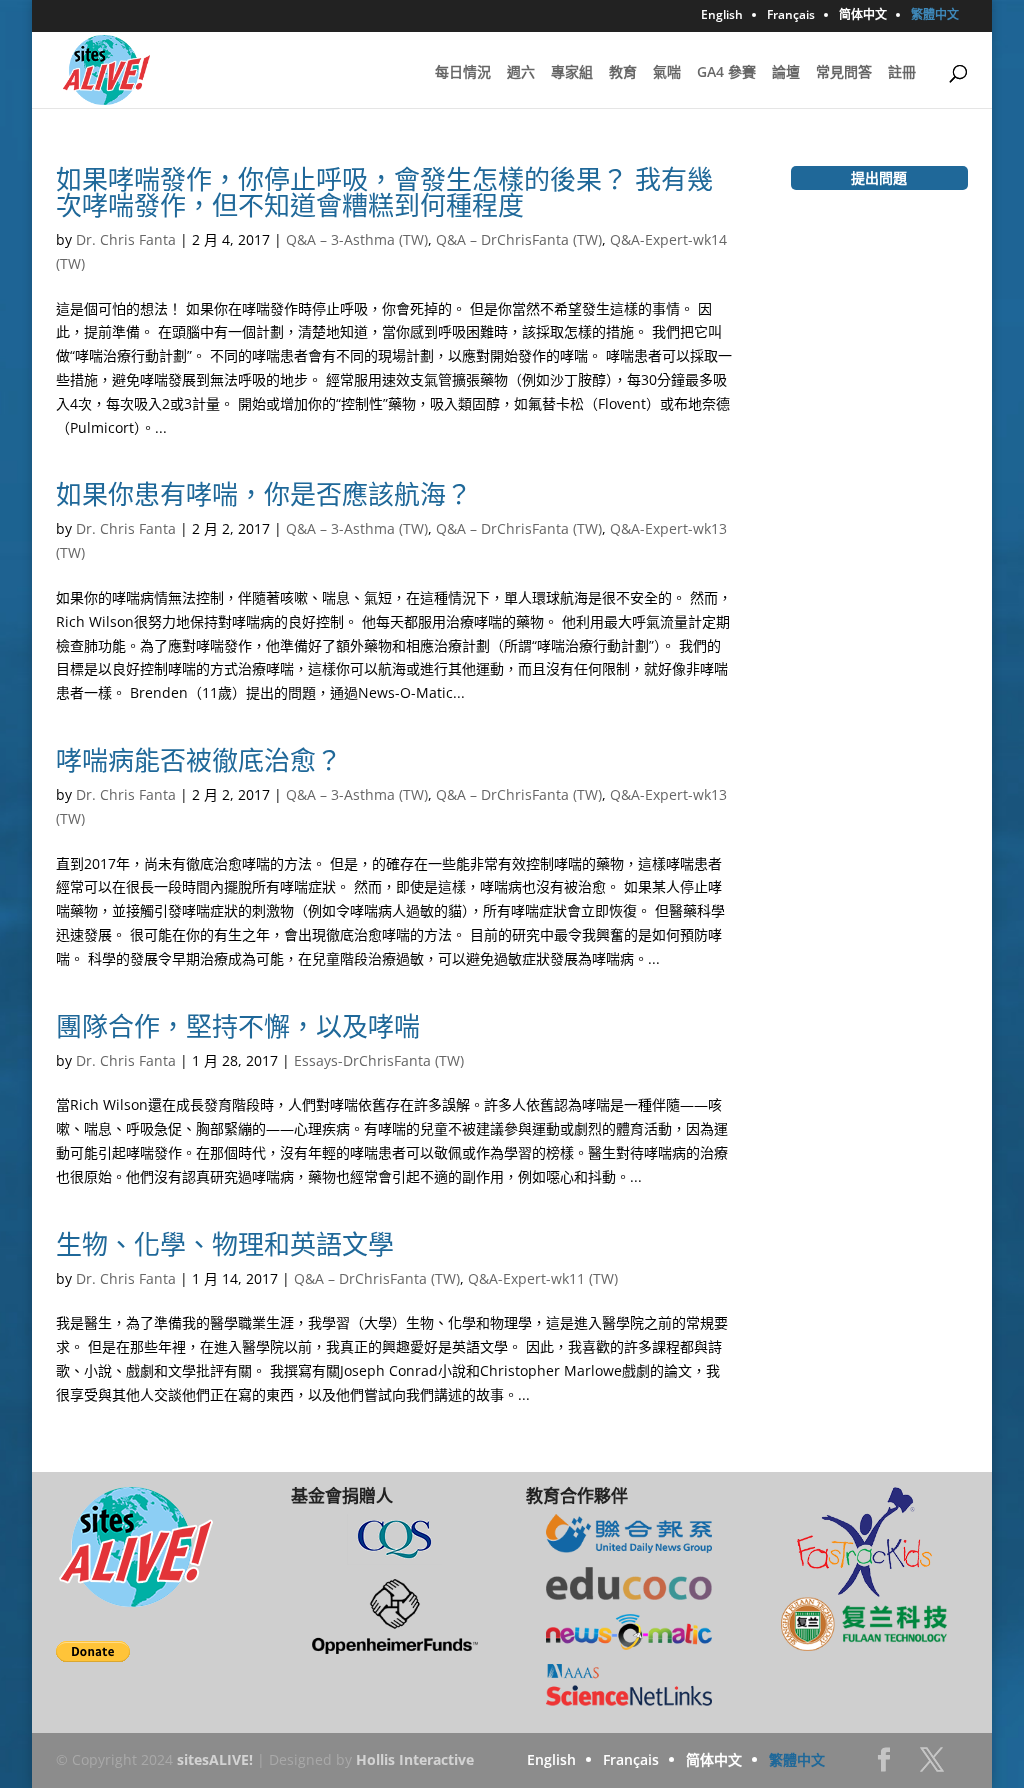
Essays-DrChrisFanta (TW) (379, 1060)
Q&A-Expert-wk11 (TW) (543, 1278)
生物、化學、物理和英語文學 (225, 1244)
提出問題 (879, 177)
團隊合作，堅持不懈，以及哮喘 (238, 1026)
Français (791, 16)
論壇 (786, 73)
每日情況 (463, 73)
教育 (623, 73)
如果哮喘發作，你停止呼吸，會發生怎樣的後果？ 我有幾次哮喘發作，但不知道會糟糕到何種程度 (384, 192)
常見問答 (844, 73)
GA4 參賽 (726, 73)
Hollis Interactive (415, 1759)
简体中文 (863, 16)
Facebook (884, 1765)
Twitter (932, 1765)
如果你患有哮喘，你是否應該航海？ (264, 494)
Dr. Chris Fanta (126, 239)
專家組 (572, 73)
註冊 (902, 73)
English (722, 16)
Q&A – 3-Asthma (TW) (357, 239)
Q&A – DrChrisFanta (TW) (519, 239)
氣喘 (667, 73)
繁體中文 (935, 16)
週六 (521, 73)
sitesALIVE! (215, 1759)
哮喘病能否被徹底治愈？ (199, 760)
